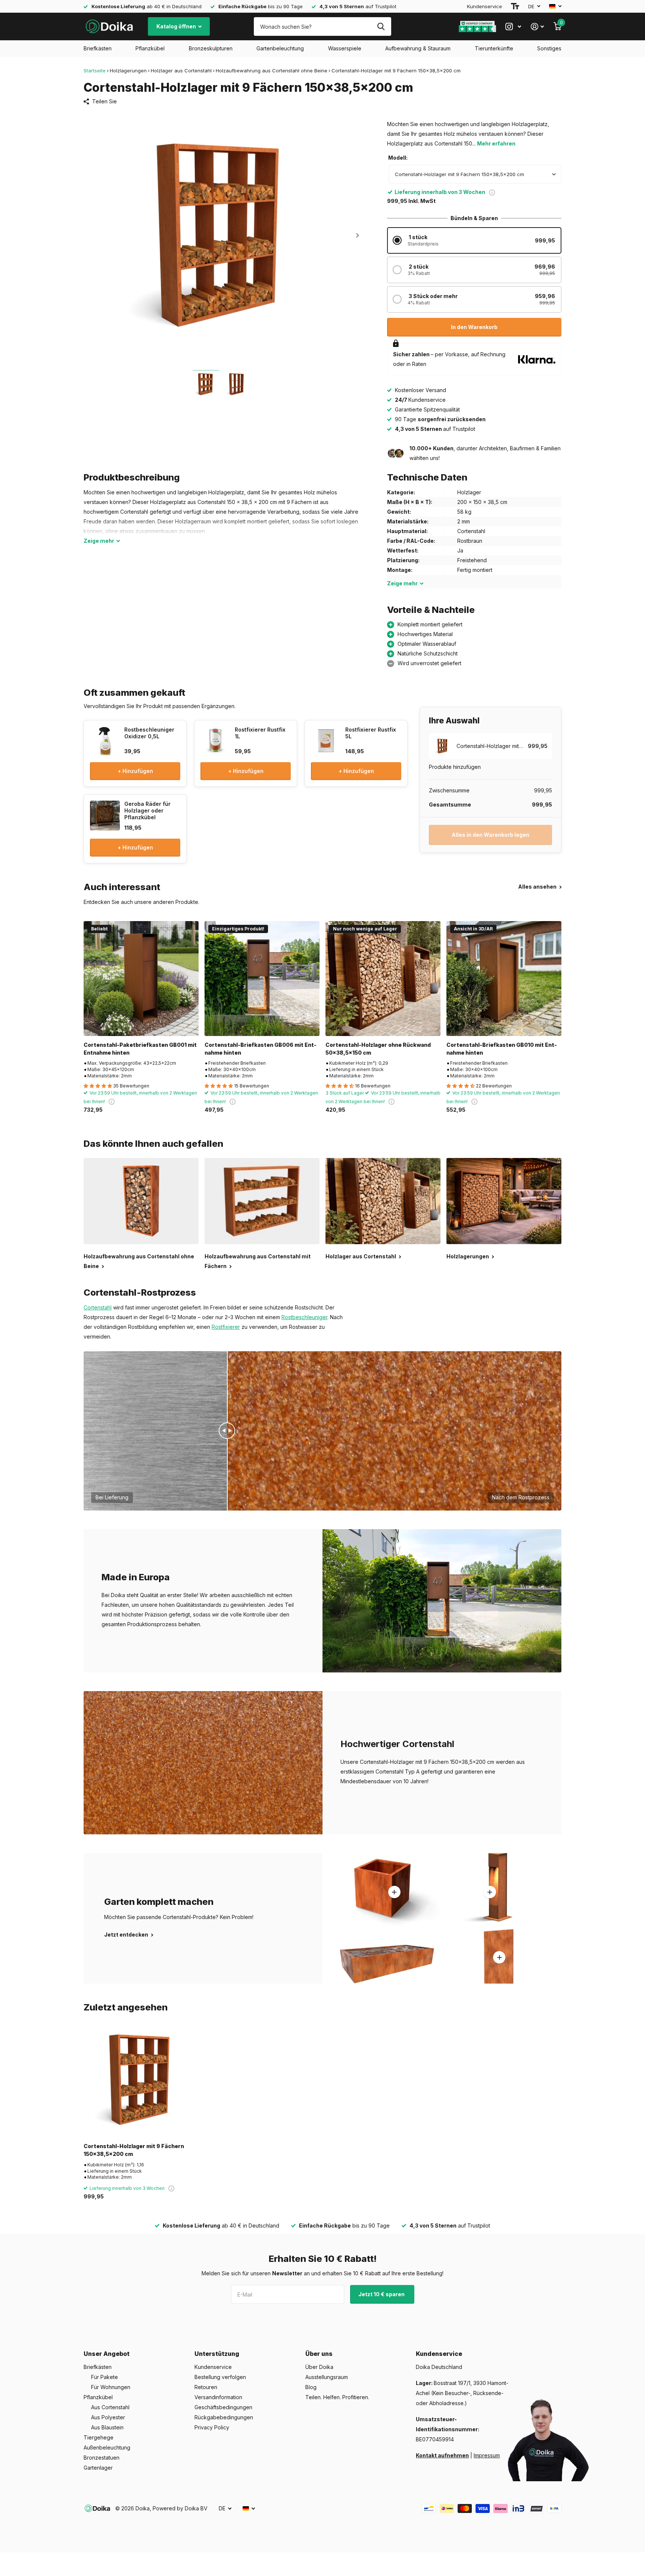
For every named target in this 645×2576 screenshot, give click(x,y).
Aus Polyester (108, 2417)
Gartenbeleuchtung (280, 48)
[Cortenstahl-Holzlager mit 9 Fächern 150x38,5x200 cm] (141, 2080)
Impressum (487, 2455)
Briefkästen (98, 48)
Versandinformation (218, 2397)
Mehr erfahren (496, 143)
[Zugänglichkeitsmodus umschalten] (515, 6)
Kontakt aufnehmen (442, 2455)
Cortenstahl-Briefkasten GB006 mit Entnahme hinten (261, 1049)
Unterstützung (217, 2354)
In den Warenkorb (474, 327)
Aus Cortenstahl (110, 2407)
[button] (357, 235)
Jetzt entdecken (127, 1935)
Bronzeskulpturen (211, 48)
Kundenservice (484, 6)
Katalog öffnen (177, 26)
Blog (311, 2387)
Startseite (95, 71)
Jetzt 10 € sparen (382, 2294)
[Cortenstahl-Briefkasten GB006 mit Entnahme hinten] (262, 979)
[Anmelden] (537, 27)
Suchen (381, 26)
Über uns (319, 2354)
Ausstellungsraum (327, 2377)
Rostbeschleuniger (304, 1317)
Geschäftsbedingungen (223, 2407)
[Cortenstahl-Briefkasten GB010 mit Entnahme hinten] (504, 979)
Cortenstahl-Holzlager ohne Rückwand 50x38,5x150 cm (378, 1049)
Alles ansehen (538, 887)
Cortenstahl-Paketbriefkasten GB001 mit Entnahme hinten (140, 1049)
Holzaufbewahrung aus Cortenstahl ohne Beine (272, 71)
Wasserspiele (345, 48)
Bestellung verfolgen (220, 2377)
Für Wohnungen (111, 2387)
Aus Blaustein (107, 2427)
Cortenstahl (98, 1307)
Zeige (99, 541)
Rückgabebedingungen (224, 2417)
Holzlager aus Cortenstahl (181, 71)
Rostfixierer (226, 1327)
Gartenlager (98, 2468)
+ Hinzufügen (135, 771)
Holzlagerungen (128, 71)
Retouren (206, 2387)
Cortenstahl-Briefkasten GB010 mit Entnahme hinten (502, 1049)
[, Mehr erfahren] (513, 27)
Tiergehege (99, 2437)
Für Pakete (105, 2377)
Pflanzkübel (150, 48)
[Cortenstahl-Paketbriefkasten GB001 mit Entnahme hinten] (141, 979)
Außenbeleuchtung (107, 2447)
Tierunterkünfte (494, 48)
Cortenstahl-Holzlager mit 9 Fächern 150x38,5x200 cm (134, 2150)
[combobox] (475, 174)
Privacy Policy (212, 2427)
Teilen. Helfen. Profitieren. (337, 2397)
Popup (492, 192)
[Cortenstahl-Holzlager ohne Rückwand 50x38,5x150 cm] (383, 979)
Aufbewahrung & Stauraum (418, 48)
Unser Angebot (107, 2354)
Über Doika (319, 2367)
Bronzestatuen (102, 2458)
